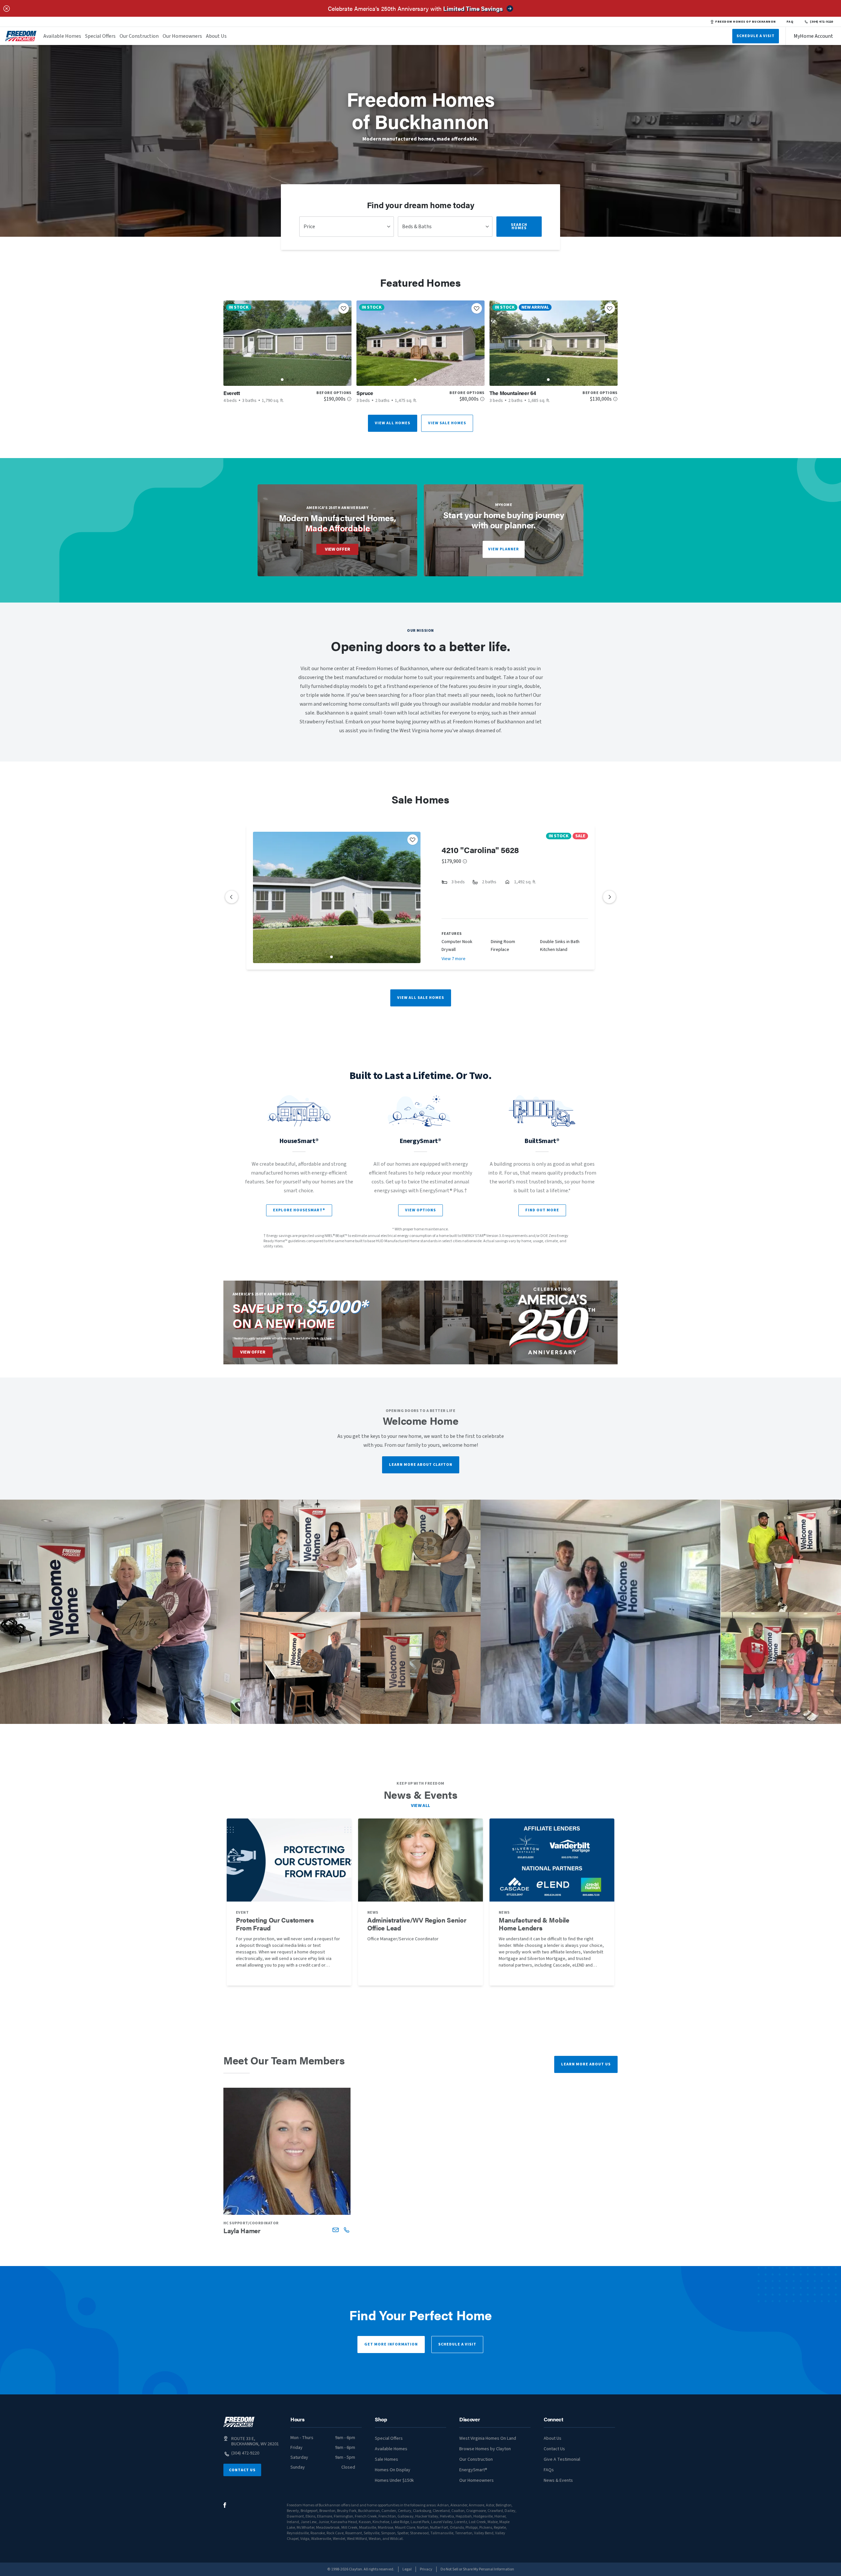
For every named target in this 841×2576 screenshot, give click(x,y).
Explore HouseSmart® (299, 1210)
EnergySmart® (473, 2470)
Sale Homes (386, 2459)
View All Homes (393, 423)
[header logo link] (21, 36)
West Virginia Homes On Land (488, 2438)
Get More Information (391, 2344)
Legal (407, 2569)
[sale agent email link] (336, 2230)
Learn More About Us (586, 2064)
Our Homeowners (182, 36)
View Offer (338, 549)
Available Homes (62, 36)
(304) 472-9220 (821, 22)
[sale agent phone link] (346, 2230)
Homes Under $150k (394, 2480)
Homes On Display (393, 2470)
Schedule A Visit (756, 36)
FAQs (549, 2470)
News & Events (558, 2480)
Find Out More (542, 1210)
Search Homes (519, 226)
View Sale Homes (447, 423)
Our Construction (139, 36)
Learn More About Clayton (421, 1465)
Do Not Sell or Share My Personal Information (477, 2569)
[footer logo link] (239, 2422)
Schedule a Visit (457, 2344)
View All (421, 1806)
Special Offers (100, 36)
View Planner (504, 549)
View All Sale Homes (421, 998)
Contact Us (242, 2470)
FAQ (790, 22)
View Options (420, 1210)
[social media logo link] (225, 2505)
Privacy (426, 2569)
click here (326, 1338)
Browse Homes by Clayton (485, 2449)
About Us (216, 36)
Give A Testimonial (562, 2459)
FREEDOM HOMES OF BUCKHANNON (745, 22)
